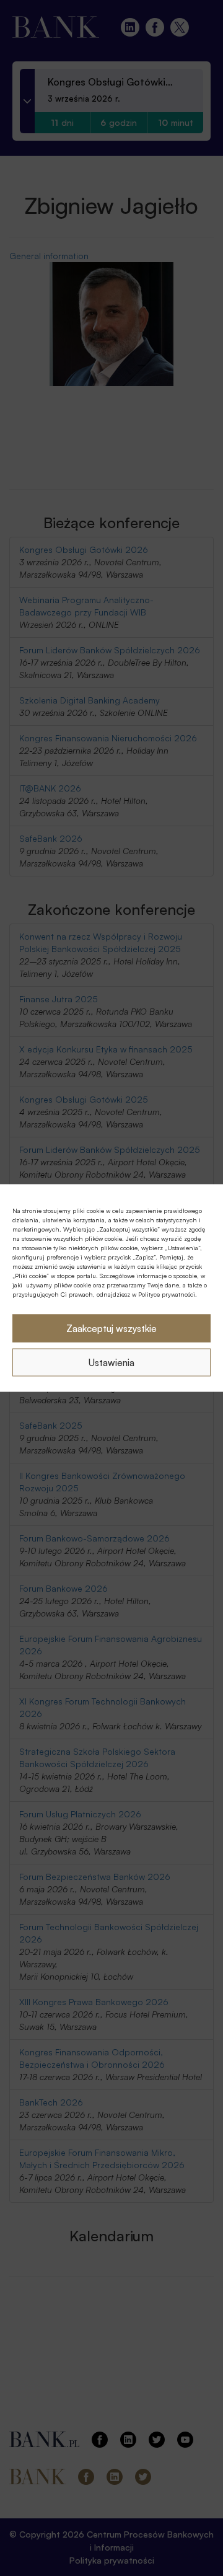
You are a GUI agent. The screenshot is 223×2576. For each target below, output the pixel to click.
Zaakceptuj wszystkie (111, 1328)
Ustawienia (111, 1362)
